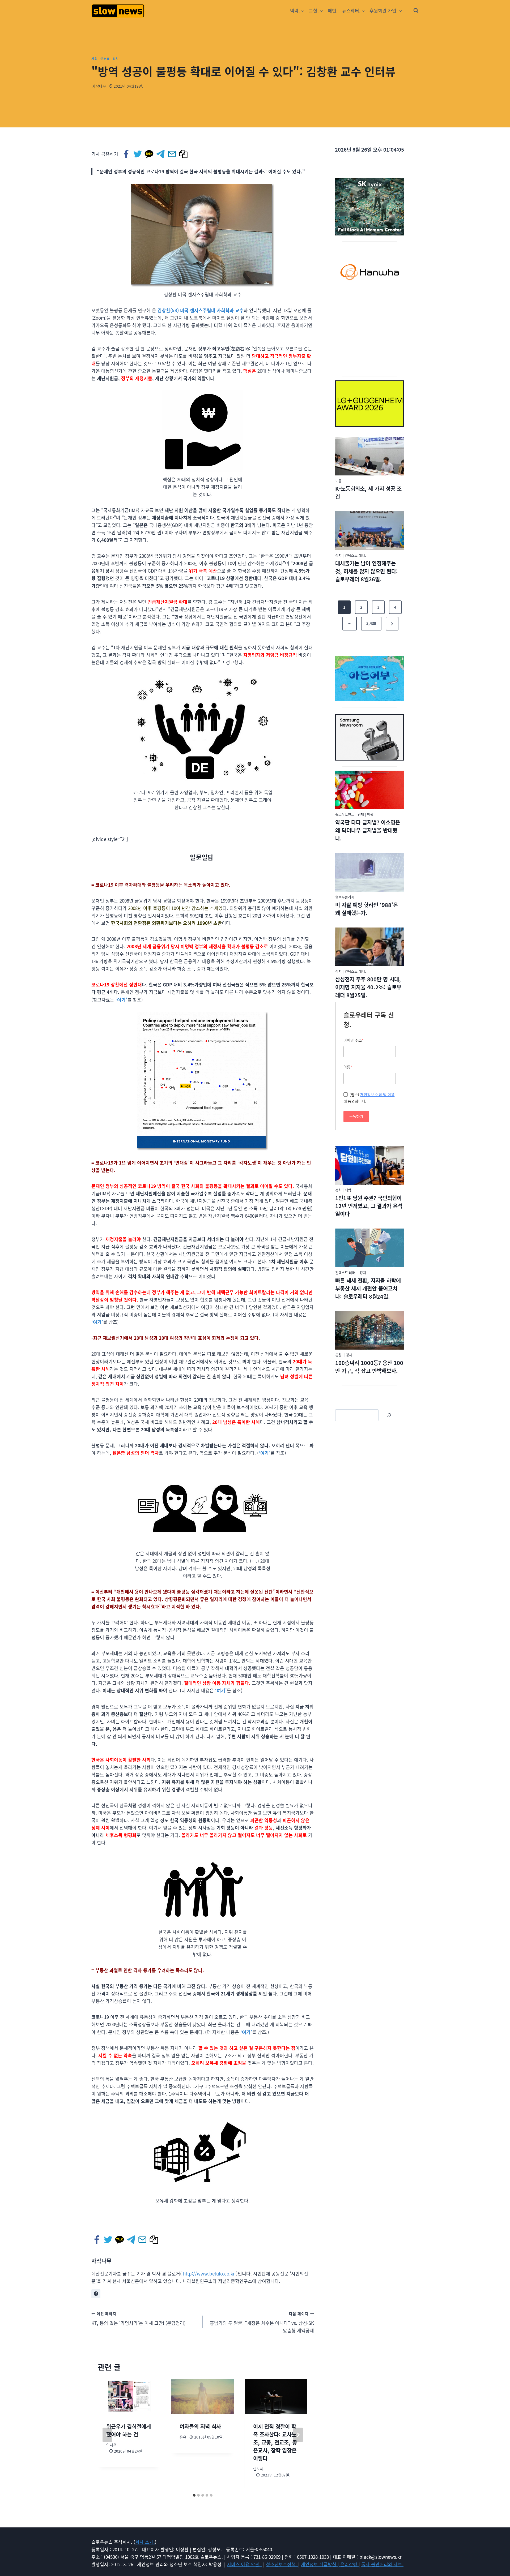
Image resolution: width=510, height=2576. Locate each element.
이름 (348, 1067)
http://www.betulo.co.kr (209, 2274)
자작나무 (99, 86)
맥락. (371, 814)
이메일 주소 (354, 1040)
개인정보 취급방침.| (321, 2564)
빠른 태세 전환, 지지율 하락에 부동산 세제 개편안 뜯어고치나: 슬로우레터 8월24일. (368, 1288)
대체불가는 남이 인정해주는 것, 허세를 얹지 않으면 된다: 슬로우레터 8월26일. (367, 571)
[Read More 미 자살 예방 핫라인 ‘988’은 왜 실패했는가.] (370, 872)
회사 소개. (145, 2542)
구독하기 (356, 1116)
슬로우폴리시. (345, 897)
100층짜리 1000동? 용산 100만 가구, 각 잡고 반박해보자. (369, 1367)
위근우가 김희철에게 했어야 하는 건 (129, 2430)
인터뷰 (105, 59)
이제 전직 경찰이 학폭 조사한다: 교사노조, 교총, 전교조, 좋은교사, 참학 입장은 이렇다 (275, 2442)
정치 (116, 59)
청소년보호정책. (282, 2564)
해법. (333, 10)
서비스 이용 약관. (244, 2564)
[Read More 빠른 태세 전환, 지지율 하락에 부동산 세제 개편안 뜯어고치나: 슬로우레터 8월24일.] (370, 1248)
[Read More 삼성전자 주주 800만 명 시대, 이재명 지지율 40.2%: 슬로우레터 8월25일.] (370, 947)
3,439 (371, 623)
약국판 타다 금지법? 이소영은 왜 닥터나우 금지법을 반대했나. (368, 830)
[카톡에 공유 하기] (149, 154)
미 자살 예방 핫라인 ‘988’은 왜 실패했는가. (367, 909)
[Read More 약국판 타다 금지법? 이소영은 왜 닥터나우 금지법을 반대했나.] (370, 790)
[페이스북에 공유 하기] (127, 154)
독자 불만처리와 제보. (382, 2564)
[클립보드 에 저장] (184, 154)
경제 (361, 814)
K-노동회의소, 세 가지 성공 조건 (368, 493)
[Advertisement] (370, 337)
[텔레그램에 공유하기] (161, 154)
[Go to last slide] (107, 2435)
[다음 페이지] (298, 2435)
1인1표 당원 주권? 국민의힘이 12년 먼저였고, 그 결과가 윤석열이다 (369, 1206)
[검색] (389, 1415)
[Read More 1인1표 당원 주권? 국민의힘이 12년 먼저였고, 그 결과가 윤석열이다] (370, 1166)
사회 (94, 59)
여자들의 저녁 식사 (200, 2426)
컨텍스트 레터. (355, 555)
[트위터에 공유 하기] (138, 154)
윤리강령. (349, 2564)
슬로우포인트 (345, 814)
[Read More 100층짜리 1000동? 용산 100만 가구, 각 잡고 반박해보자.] (370, 1330)
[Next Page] (392, 624)
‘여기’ (121, 1000)
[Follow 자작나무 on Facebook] (96, 2294)
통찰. (339, 1355)
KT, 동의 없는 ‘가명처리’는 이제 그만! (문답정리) (139, 2319)
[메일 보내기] (172, 154)
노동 (338, 481)
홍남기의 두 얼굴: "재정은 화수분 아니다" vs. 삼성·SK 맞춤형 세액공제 (262, 2322)
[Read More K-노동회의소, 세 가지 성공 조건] (370, 456)
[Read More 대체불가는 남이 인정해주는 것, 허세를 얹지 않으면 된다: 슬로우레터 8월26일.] (370, 531)
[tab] (194, 2495)
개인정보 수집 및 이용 (377, 1095)
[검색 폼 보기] (416, 11)
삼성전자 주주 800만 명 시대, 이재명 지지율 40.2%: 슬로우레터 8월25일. (368, 987)
